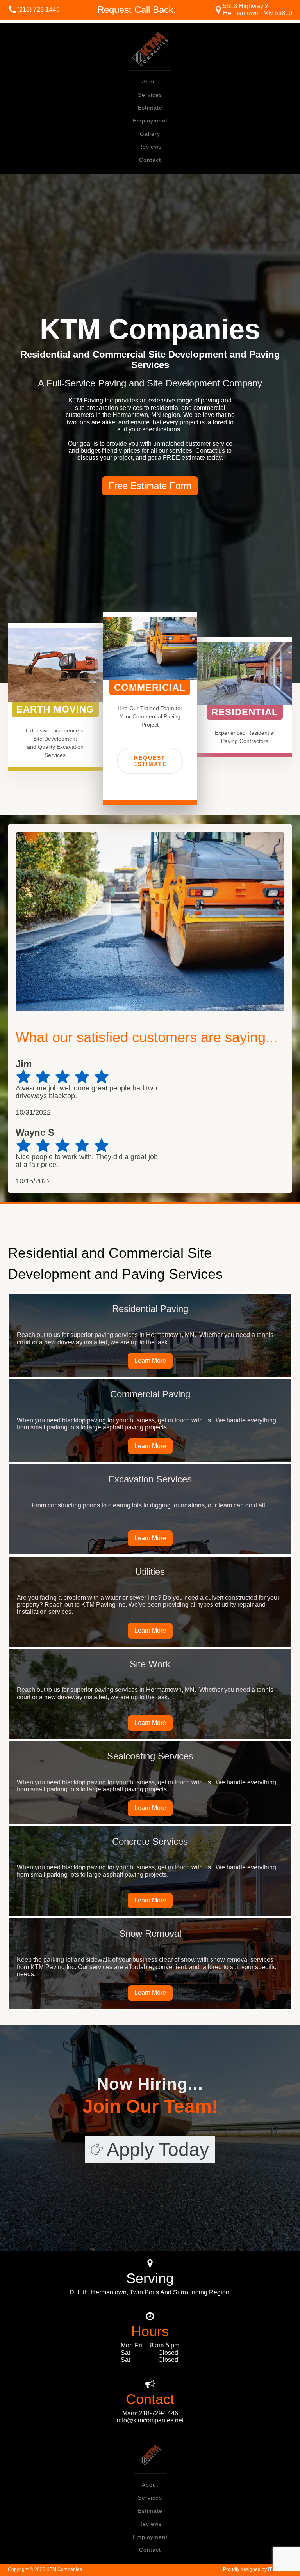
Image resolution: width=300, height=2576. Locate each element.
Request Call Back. (137, 10)
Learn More (150, 1361)
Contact (150, 160)
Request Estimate (150, 761)
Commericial (150, 687)
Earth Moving (55, 709)
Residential (245, 712)
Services (150, 95)
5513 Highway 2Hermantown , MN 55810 (258, 10)
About (150, 82)
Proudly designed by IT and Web (258, 2569)
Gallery (150, 134)
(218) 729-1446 (38, 10)
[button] (150, 2150)
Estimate (150, 108)
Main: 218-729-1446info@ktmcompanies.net (150, 2417)
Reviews (150, 147)
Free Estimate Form (150, 486)
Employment (150, 121)
